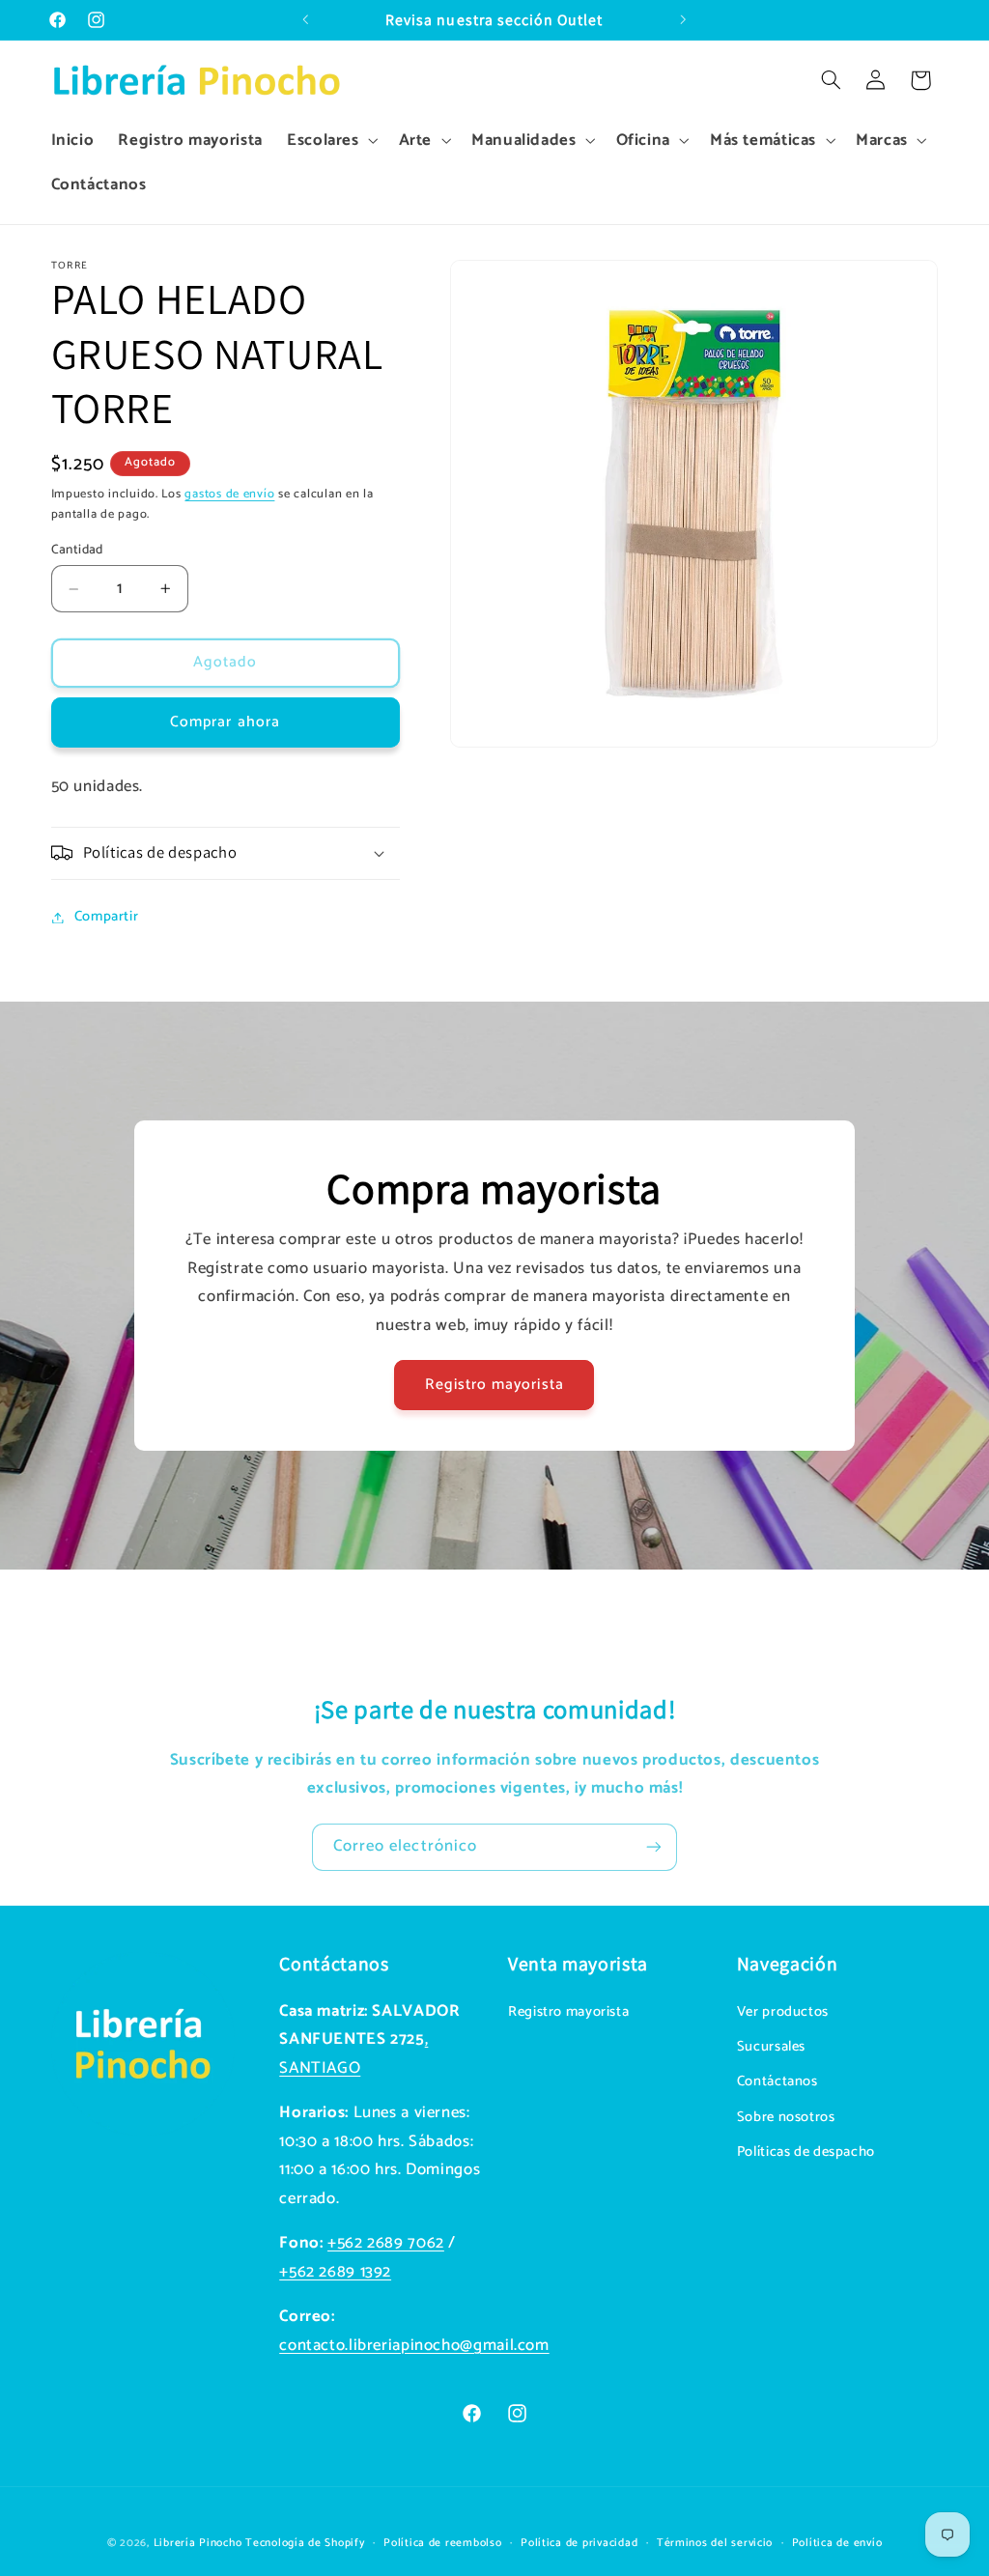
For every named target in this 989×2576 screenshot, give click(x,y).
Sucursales (771, 2047)
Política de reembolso (442, 2543)
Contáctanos (777, 2081)
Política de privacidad (579, 2543)
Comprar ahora (225, 722)
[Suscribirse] (654, 1847)
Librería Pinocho (198, 2543)
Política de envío (837, 2543)
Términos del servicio (715, 2543)
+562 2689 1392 (335, 2272)
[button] (330, 141)
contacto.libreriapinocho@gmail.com (414, 2346)
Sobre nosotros (786, 2117)
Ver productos (783, 2012)
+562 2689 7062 (386, 2243)
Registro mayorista (494, 1385)
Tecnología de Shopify (305, 2543)
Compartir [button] (107, 917)
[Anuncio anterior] (306, 20)
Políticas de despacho (806, 2152)
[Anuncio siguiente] (683, 20)
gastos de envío (229, 494)
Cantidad (77, 550)
